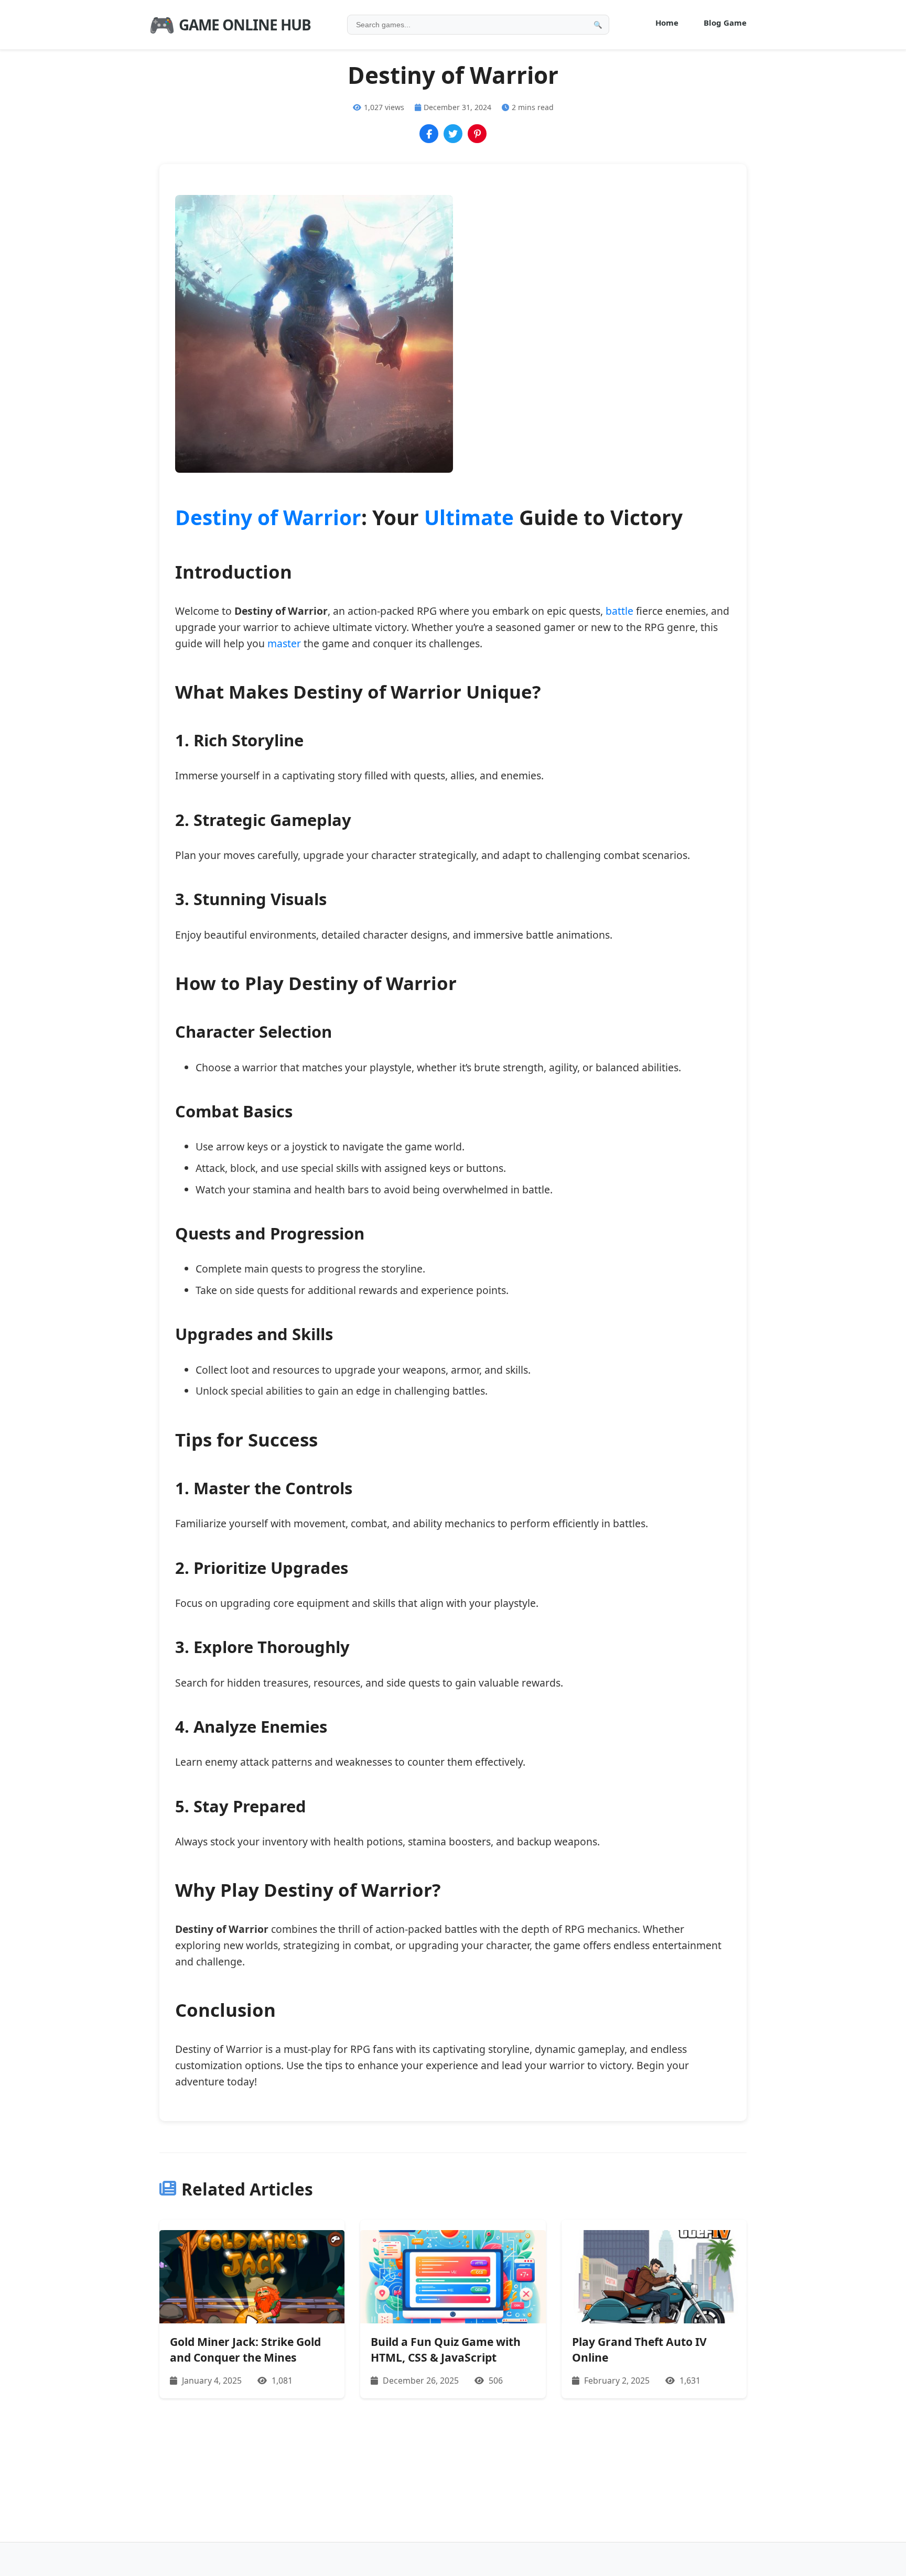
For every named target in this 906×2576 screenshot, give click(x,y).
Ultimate (469, 517)
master (284, 643)
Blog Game (725, 23)
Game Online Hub (230, 24)
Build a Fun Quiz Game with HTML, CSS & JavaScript (446, 2349)
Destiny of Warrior (268, 517)
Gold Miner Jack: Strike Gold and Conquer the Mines (245, 2349)
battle (619, 611)
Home (667, 23)
